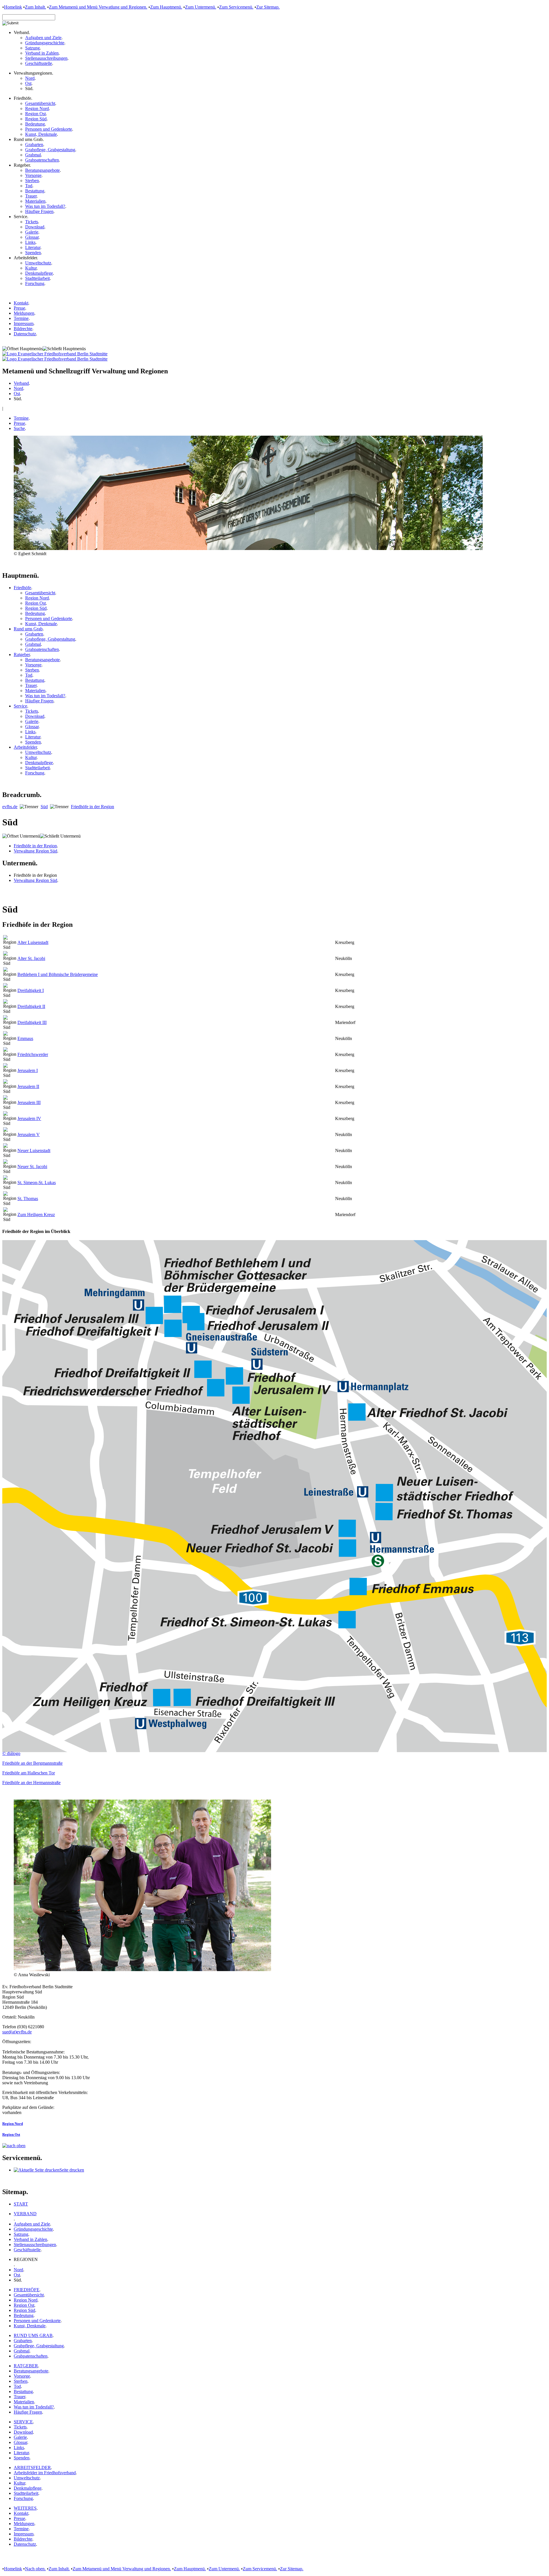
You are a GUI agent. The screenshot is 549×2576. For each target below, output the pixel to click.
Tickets (32, 222)
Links (30, 242)
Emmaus (25, 1038)
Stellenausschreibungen (46, 58)
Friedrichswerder (33, 1054)
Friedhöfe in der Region (93, 807)
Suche (19, 428)
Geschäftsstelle (39, 63)
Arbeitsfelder (25, 747)
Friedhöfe (22, 588)
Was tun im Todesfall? (45, 206)
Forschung (35, 283)
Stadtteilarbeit (37, 278)
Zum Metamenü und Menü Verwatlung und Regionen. (98, 7)
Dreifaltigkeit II (31, 1006)
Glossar (32, 237)
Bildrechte (23, 329)
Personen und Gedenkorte (49, 129)
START (21, 2204)
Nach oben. (35, 2569)
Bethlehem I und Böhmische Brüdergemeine (58, 974)
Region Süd (36, 119)
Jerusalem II (28, 1086)
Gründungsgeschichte (45, 43)
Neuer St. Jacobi (32, 1167)
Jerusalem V (29, 1134)
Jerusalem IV (29, 1118)
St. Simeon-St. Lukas (37, 1183)
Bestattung (35, 191)
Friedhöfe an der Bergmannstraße (32, 1763)
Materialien (35, 201)
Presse (19, 308)
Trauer (31, 196)
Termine (21, 318)
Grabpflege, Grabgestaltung (50, 150)
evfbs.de (10, 807)
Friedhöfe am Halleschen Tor (29, 1773)
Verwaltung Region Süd (35, 851)
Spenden (33, 253)
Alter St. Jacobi (31, 958)
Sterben (32, 181)
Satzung (32, 48)
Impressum (24, 323)
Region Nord (37, 108)
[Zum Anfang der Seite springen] (14, 2146)
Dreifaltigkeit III (32, 1022)
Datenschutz (25, 334)
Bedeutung (35, 124)
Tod (29, 186)
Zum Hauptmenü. (166, 7)
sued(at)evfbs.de (17, 2032)
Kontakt (21, 303)
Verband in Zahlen (42, 53)
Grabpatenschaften (42, 160)
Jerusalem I (28, 1070)
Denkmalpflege (39, 273)
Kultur (31, 268)
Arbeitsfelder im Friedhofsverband (45, 2473)
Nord (30, 78)
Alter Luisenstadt (33, 942)
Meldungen (24, 313)
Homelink (13, 7)
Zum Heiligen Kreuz (36, 1215)
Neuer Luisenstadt (34, 1150)
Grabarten (34, 145)
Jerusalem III (29, 1102)
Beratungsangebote (42, 170)
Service (20, 706)
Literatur (33, 247)
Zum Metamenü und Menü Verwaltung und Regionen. (122, 2569)
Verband (21, 383)
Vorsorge (33, 175)
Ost (28, 83)
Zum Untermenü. (201, 7)
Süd (44, 807)
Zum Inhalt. (35, 7)
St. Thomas (28, 1199)
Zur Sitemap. (268, 7)
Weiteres (25, 2508)
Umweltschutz (38, 263)
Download (35, 227)
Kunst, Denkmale (41, 134)
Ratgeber (22, 655)
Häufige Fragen (39, 211)
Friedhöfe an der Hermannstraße (31, 1783)
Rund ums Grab (28, 629)
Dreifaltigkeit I (31, 990)
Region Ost (35, 114)
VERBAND (25, 2214)
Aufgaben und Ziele (43, 38)
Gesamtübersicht (40, 103)
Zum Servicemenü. (236, 7)
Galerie (32, 232)
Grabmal (33, 155)
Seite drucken (72, 2170)
